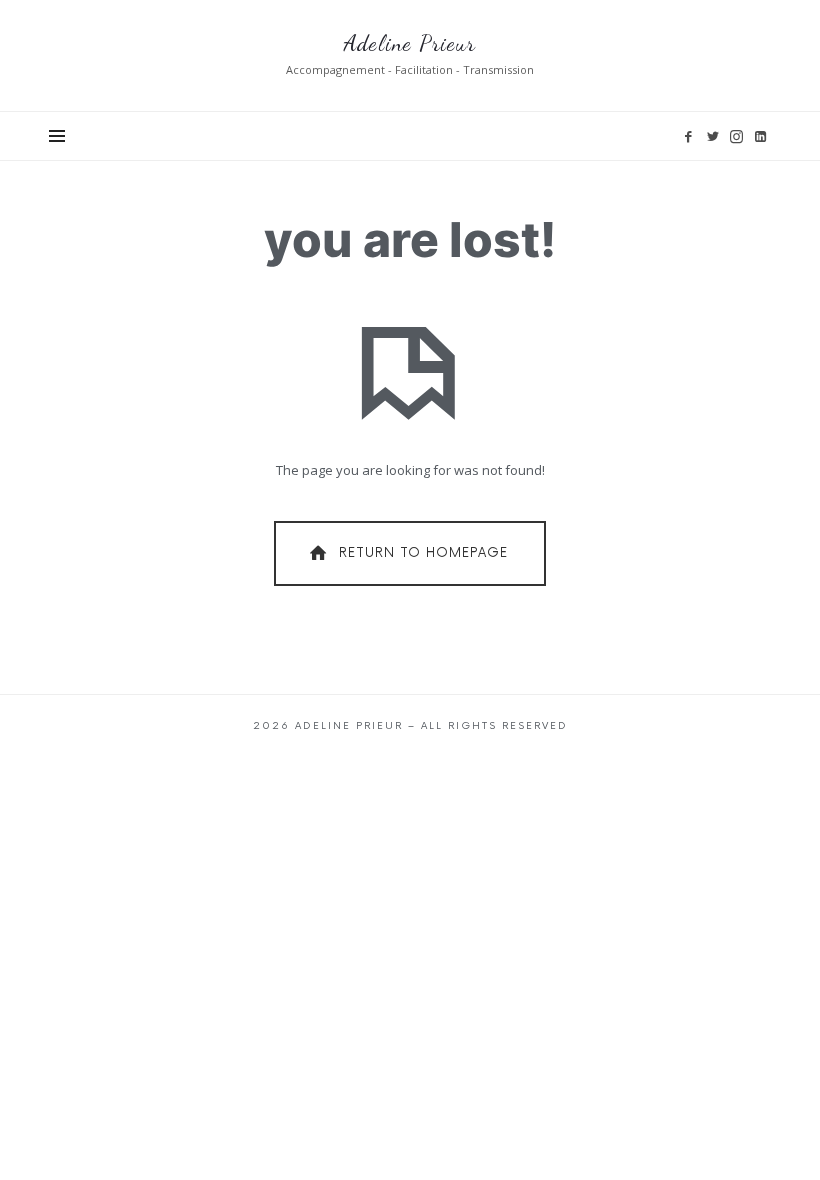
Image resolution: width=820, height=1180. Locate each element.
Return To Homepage (423, 553)
